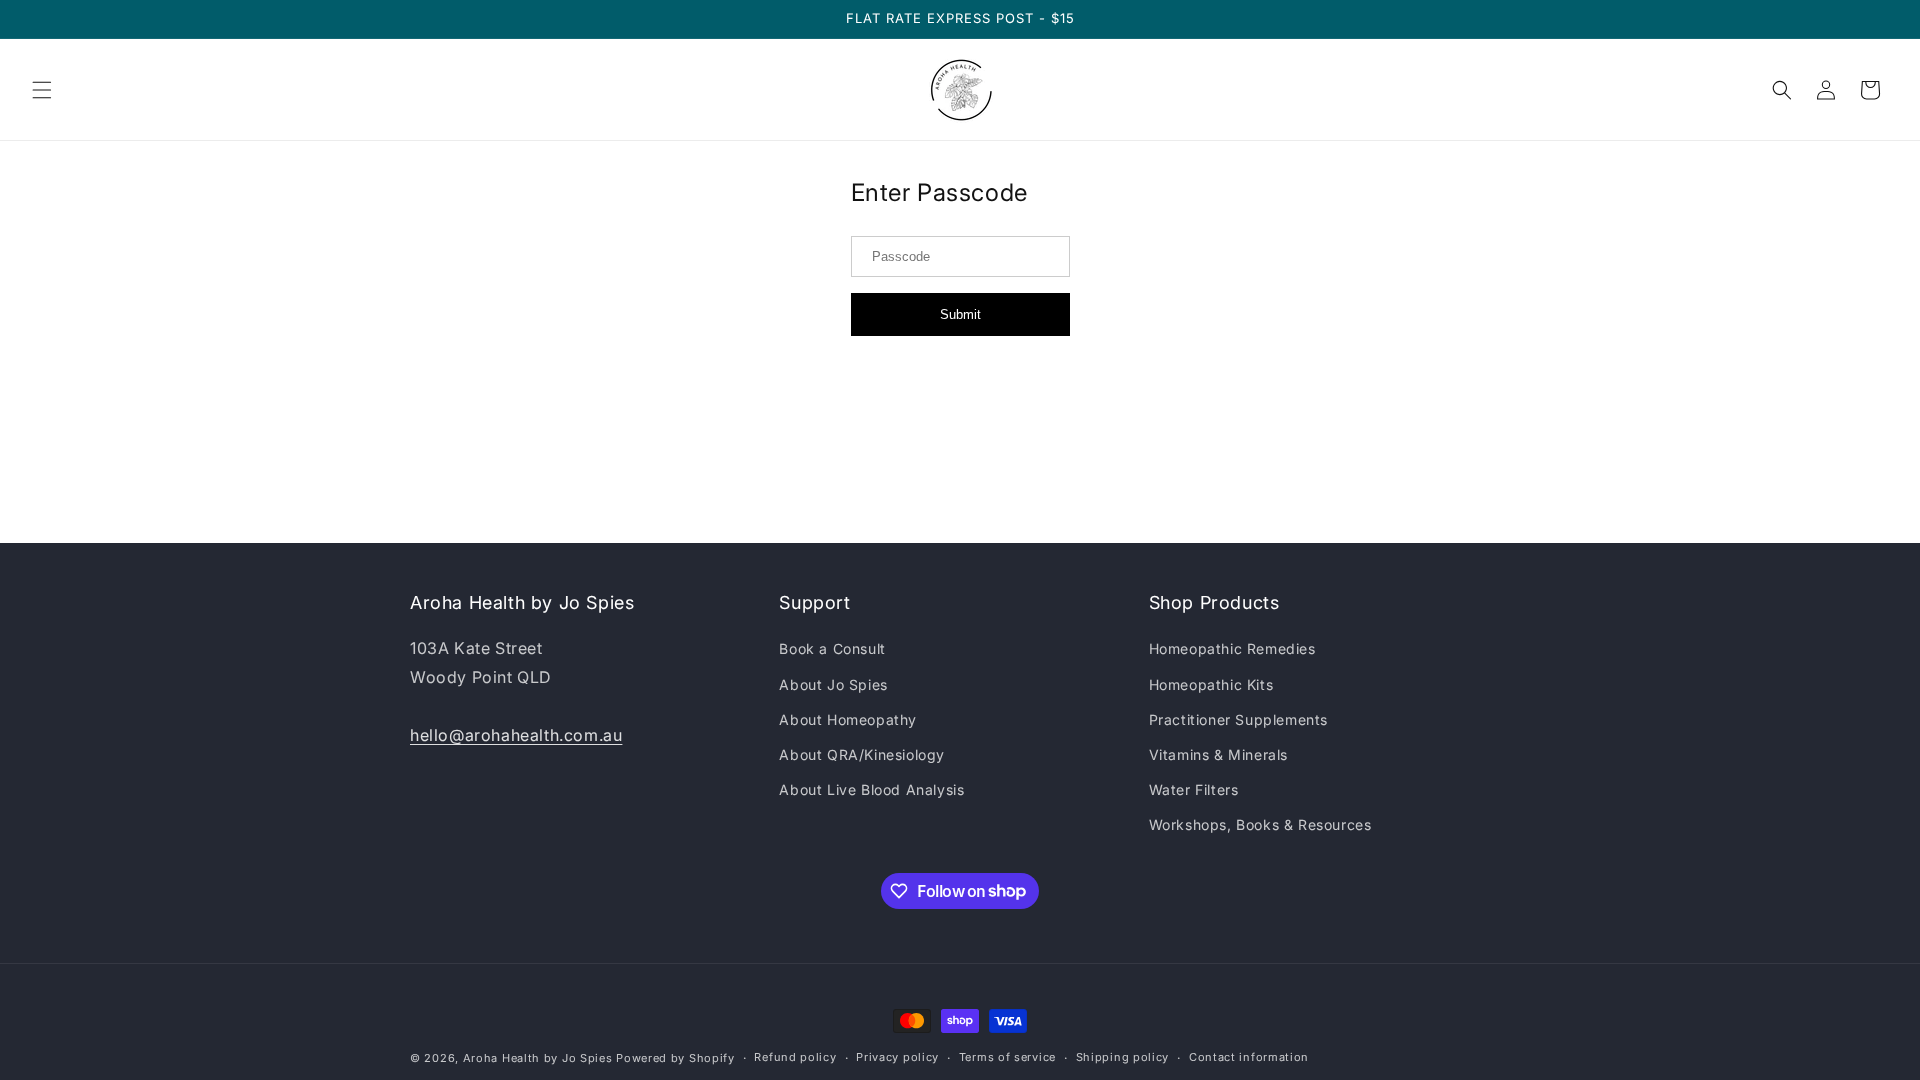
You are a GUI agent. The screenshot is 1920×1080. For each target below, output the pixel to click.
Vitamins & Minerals (1218, 754)
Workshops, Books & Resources (1260, 824)
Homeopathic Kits (1211, 684)
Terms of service (1007, 1057)
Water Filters (1194, 789)
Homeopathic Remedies (1232, 648)
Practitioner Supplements (1238, 719)
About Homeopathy (848, 719)
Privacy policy (897, 1057)
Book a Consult (832, 648)
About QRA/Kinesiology (862, 754)
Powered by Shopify (675, 1058)
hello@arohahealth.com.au (516, 735)
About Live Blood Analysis (871, 789)
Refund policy (795, 1057)
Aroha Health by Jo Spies (538, 1058)
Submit (960, 314)
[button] (42, 90)
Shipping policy (1123, 1057)
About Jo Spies (833, 684)
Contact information (1249, 1057)
